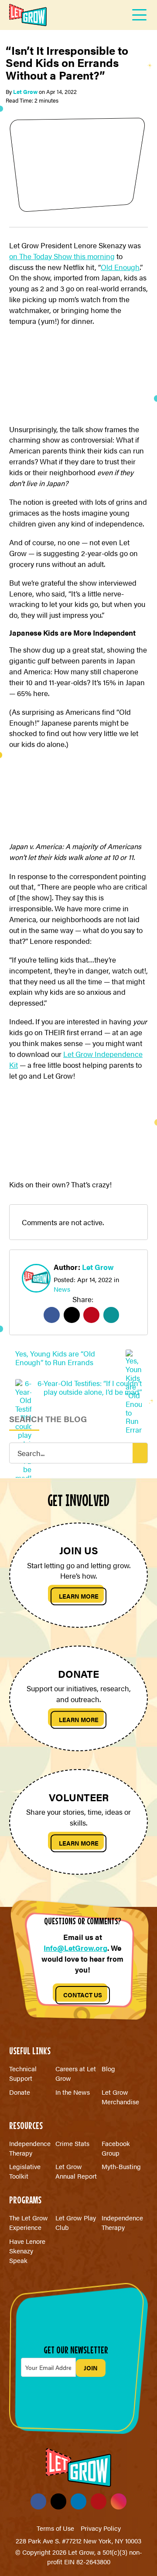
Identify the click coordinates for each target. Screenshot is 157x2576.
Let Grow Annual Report (76, 2171)
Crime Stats (72, 2143)
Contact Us (83, 1995)
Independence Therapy (30, 2148)
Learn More (79, 1596)
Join (91, 2368)
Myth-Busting (121, 2166)
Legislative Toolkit (25, 2171)
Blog (108, 2068)
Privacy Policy (101, 2528)
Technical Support (23, 2073)
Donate (20, 2092)
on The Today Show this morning (62, 256)
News (62, 1289)
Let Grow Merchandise (120, 2097)
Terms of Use (55, 2528)
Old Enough (120, 267)
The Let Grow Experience (29, 2222)
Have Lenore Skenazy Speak (27, 2251)
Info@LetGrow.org (75, 1948)
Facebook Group (116, 2148)
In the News (73, 2092)
